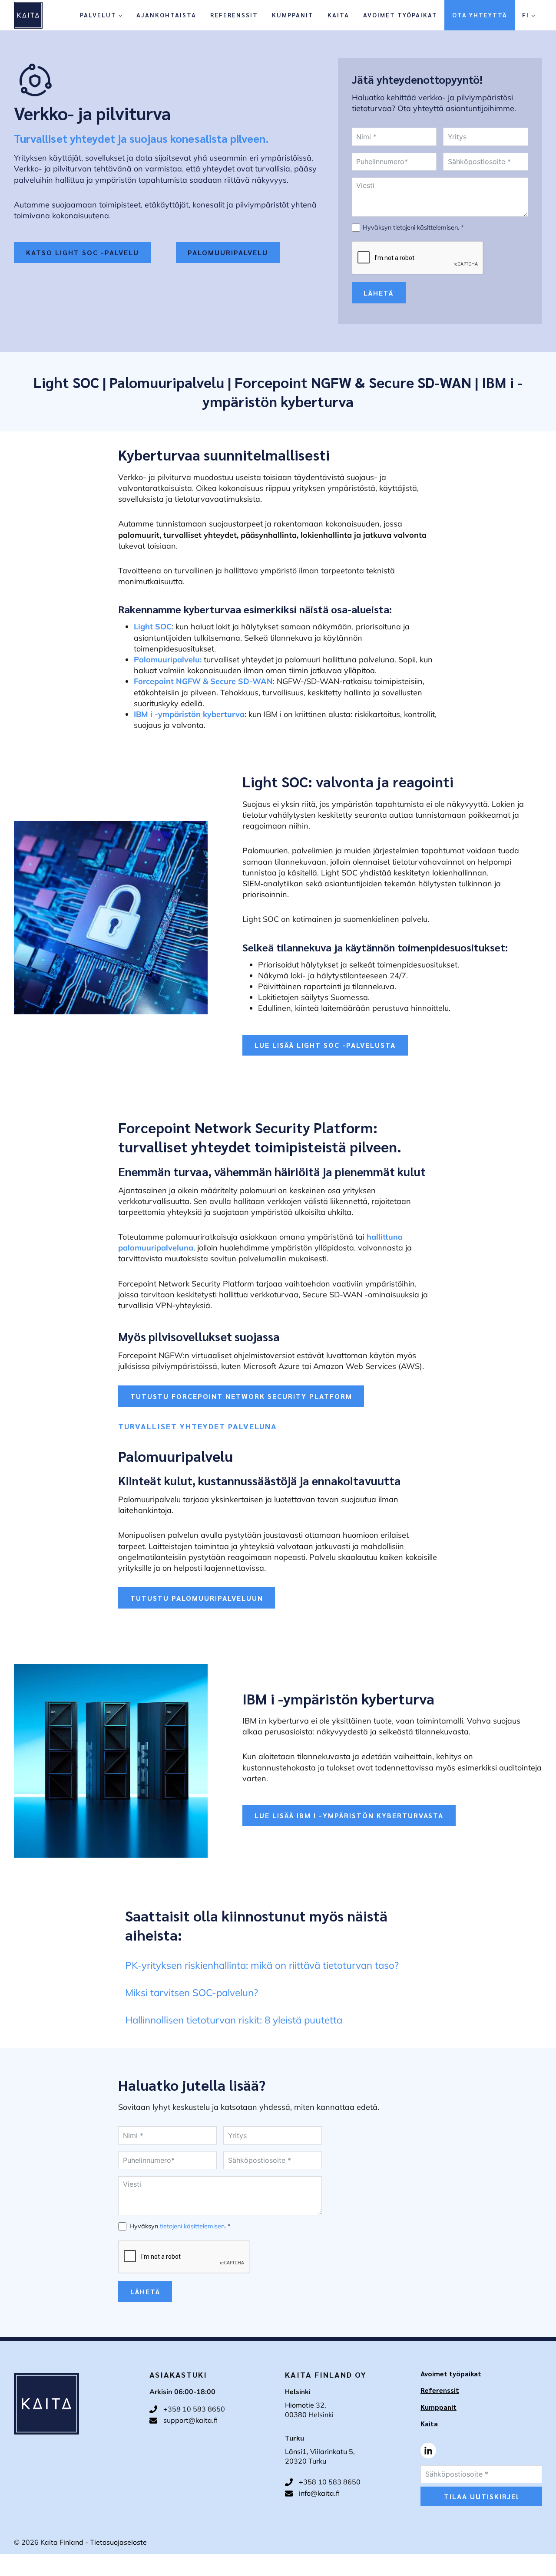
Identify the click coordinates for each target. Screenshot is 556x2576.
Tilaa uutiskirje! (482, 2496)
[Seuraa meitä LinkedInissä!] (428, 2451)
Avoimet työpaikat (400, 15)
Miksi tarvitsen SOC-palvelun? (192, 1992)
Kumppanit (293, 15)
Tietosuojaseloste (118, 2542)
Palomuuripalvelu (169, 382)
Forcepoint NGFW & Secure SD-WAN (353, 382)
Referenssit (234, 15)
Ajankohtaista (166, 15)
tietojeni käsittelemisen (425, 227)
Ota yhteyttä (480, 15)
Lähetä (379, 293)
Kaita (338, 15)
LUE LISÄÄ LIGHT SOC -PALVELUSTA (325, 1045)
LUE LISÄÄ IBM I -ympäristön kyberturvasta (349, 1815)
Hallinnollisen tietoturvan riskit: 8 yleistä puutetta (234, 2020)
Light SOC (68, 382)
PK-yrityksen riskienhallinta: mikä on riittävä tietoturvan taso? (262, 1965)
